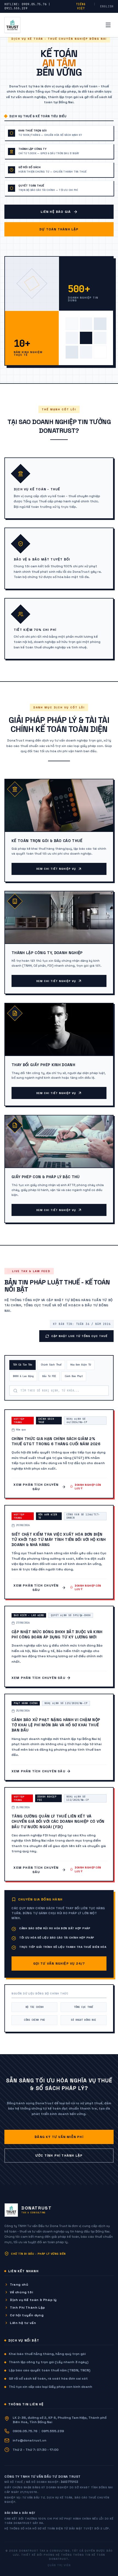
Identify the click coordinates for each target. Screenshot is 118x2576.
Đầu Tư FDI (49, 1376)
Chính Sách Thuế (51, 1365)
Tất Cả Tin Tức (23, 1365)
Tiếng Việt (81, 6)
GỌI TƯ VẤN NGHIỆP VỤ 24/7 (59, 1964)
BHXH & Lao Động (23, 1376)
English (107, 6)
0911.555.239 (53, 2431)
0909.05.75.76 (25, 2431)
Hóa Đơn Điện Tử (81, 1365)
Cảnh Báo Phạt (74, 1376)
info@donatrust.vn (29, 2440)
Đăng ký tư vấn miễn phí (59, 2137)
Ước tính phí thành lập (59, 2156)
